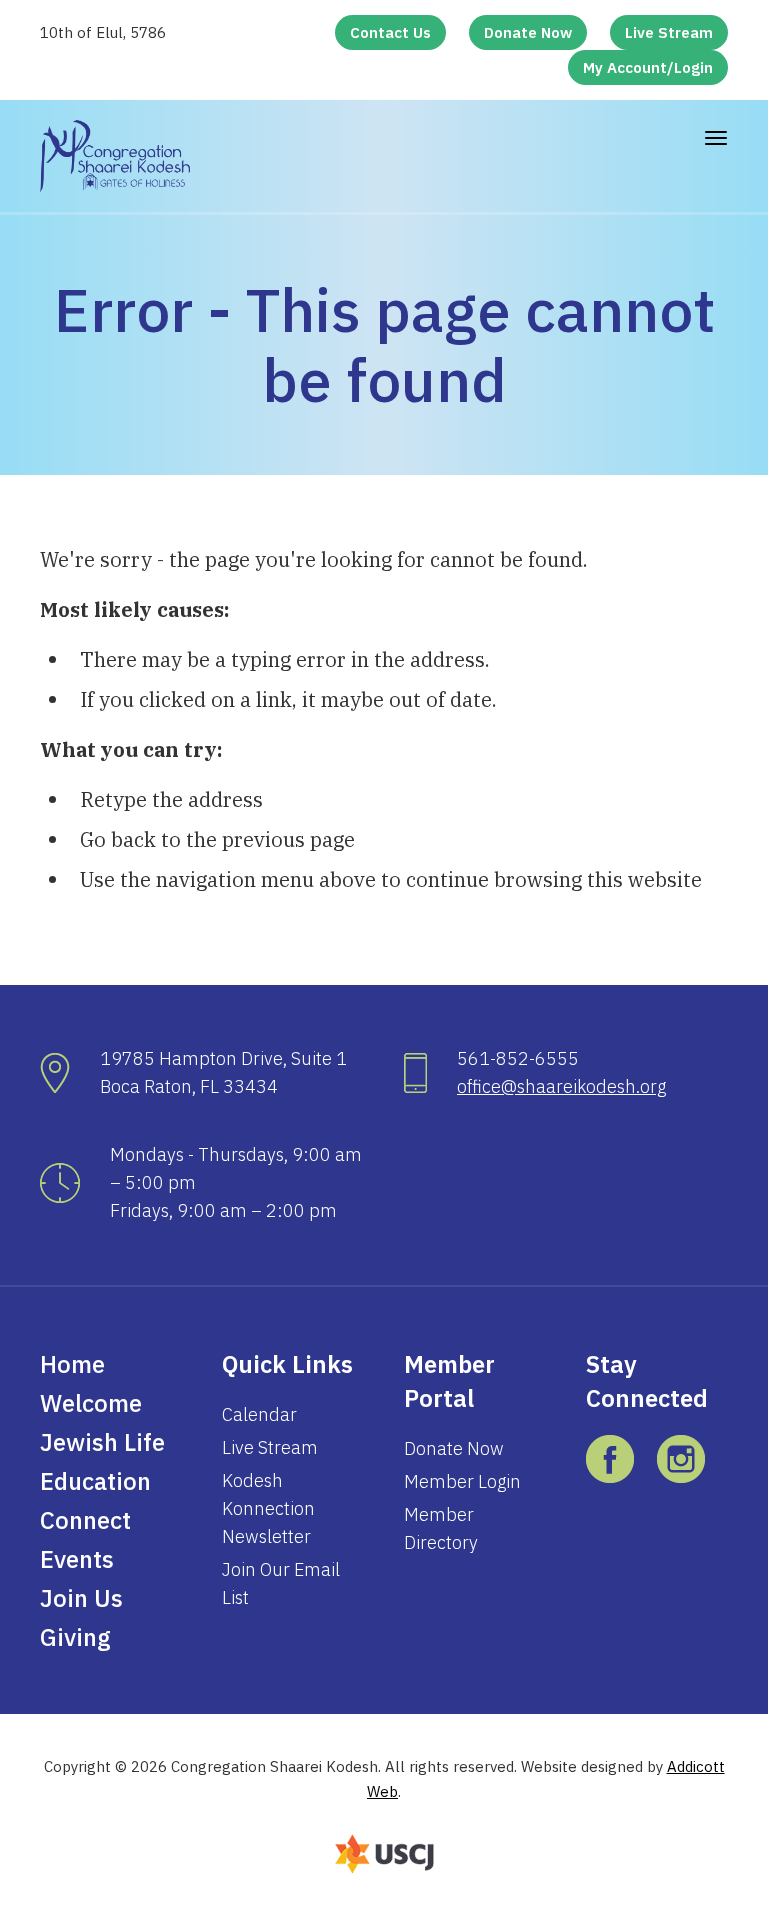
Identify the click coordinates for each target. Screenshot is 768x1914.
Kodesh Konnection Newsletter (268, 1508)
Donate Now (528, 32)
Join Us (81, 1598)
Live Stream (669, 32)
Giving (75, 1637)
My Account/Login (648, 67)
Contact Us (390, 32)
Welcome (91, 1403)
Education (95, 1481)
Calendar (259, 1414)
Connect (85, 1520)
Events (77, 1559)
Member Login (462, 1481)
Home (72, 1364)
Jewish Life (102, 1442)
